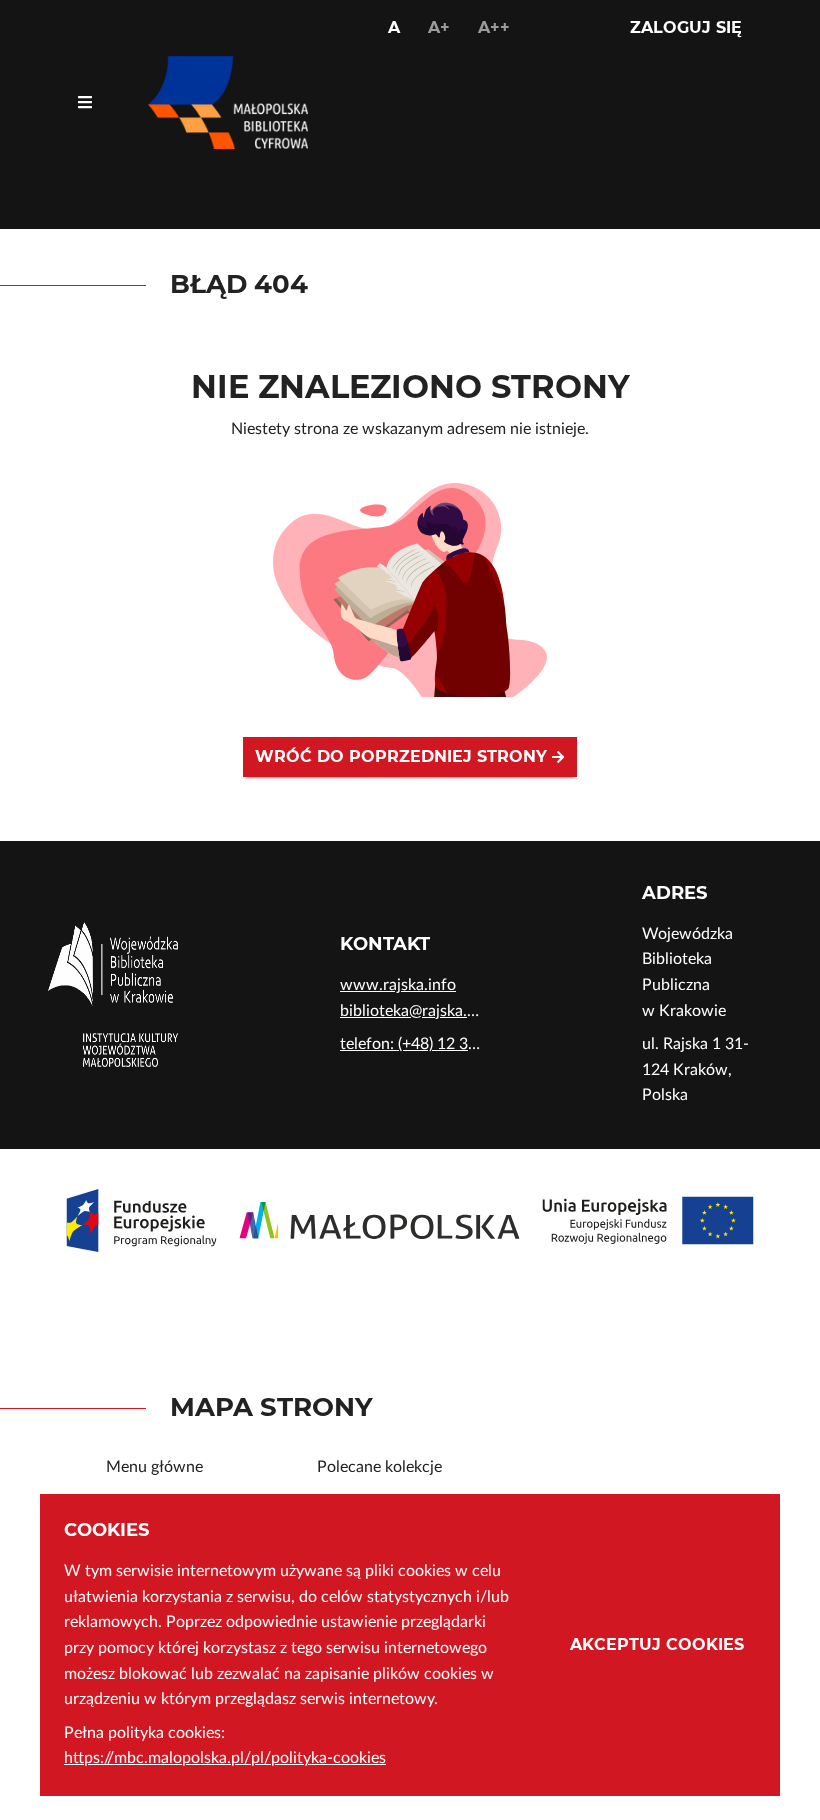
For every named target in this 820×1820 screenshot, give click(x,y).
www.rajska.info (398, 985)
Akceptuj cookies (657, 1644)
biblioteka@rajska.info (410, 1011)
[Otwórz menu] (85, 103)
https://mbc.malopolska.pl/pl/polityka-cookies (225, 1758)
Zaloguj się (686, 27)
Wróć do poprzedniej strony (403, 756)
